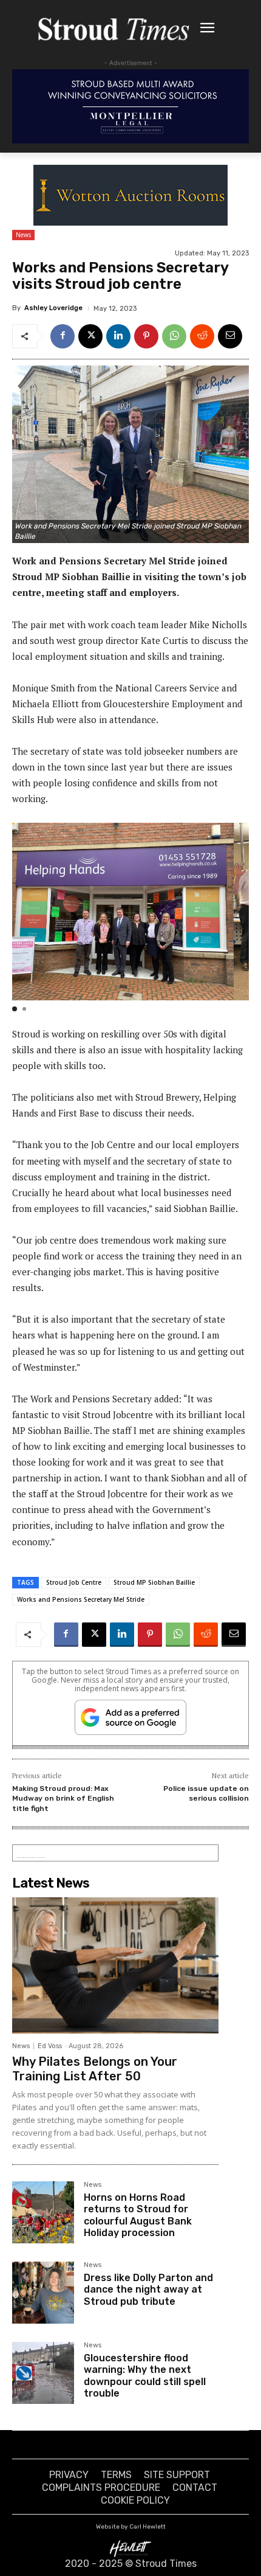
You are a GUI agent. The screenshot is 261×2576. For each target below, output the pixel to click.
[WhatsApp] (174, 336)
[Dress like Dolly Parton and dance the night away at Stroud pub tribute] (43, 2293)
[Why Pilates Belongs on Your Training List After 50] (115, 1965)
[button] (15, 1009)
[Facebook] (63, 336)
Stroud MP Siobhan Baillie (154, 1582)
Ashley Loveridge (53, 308)
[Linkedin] (118, 336)
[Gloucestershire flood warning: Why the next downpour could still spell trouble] (43, 2373)
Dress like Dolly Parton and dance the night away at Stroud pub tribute (148, 2289)
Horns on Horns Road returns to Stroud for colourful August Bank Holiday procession (138, 2215)
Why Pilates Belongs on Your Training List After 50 (95, 2069)
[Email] (230, 336)
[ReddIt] (202, 336)
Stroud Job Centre (74, 1582)
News (23, 235)
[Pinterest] (146, 336)
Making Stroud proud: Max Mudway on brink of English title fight (63, 1799)
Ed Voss (50, 2046)
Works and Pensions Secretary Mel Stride (81, 1599)
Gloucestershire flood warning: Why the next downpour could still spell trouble (145, 2376)
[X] (90, 336)
